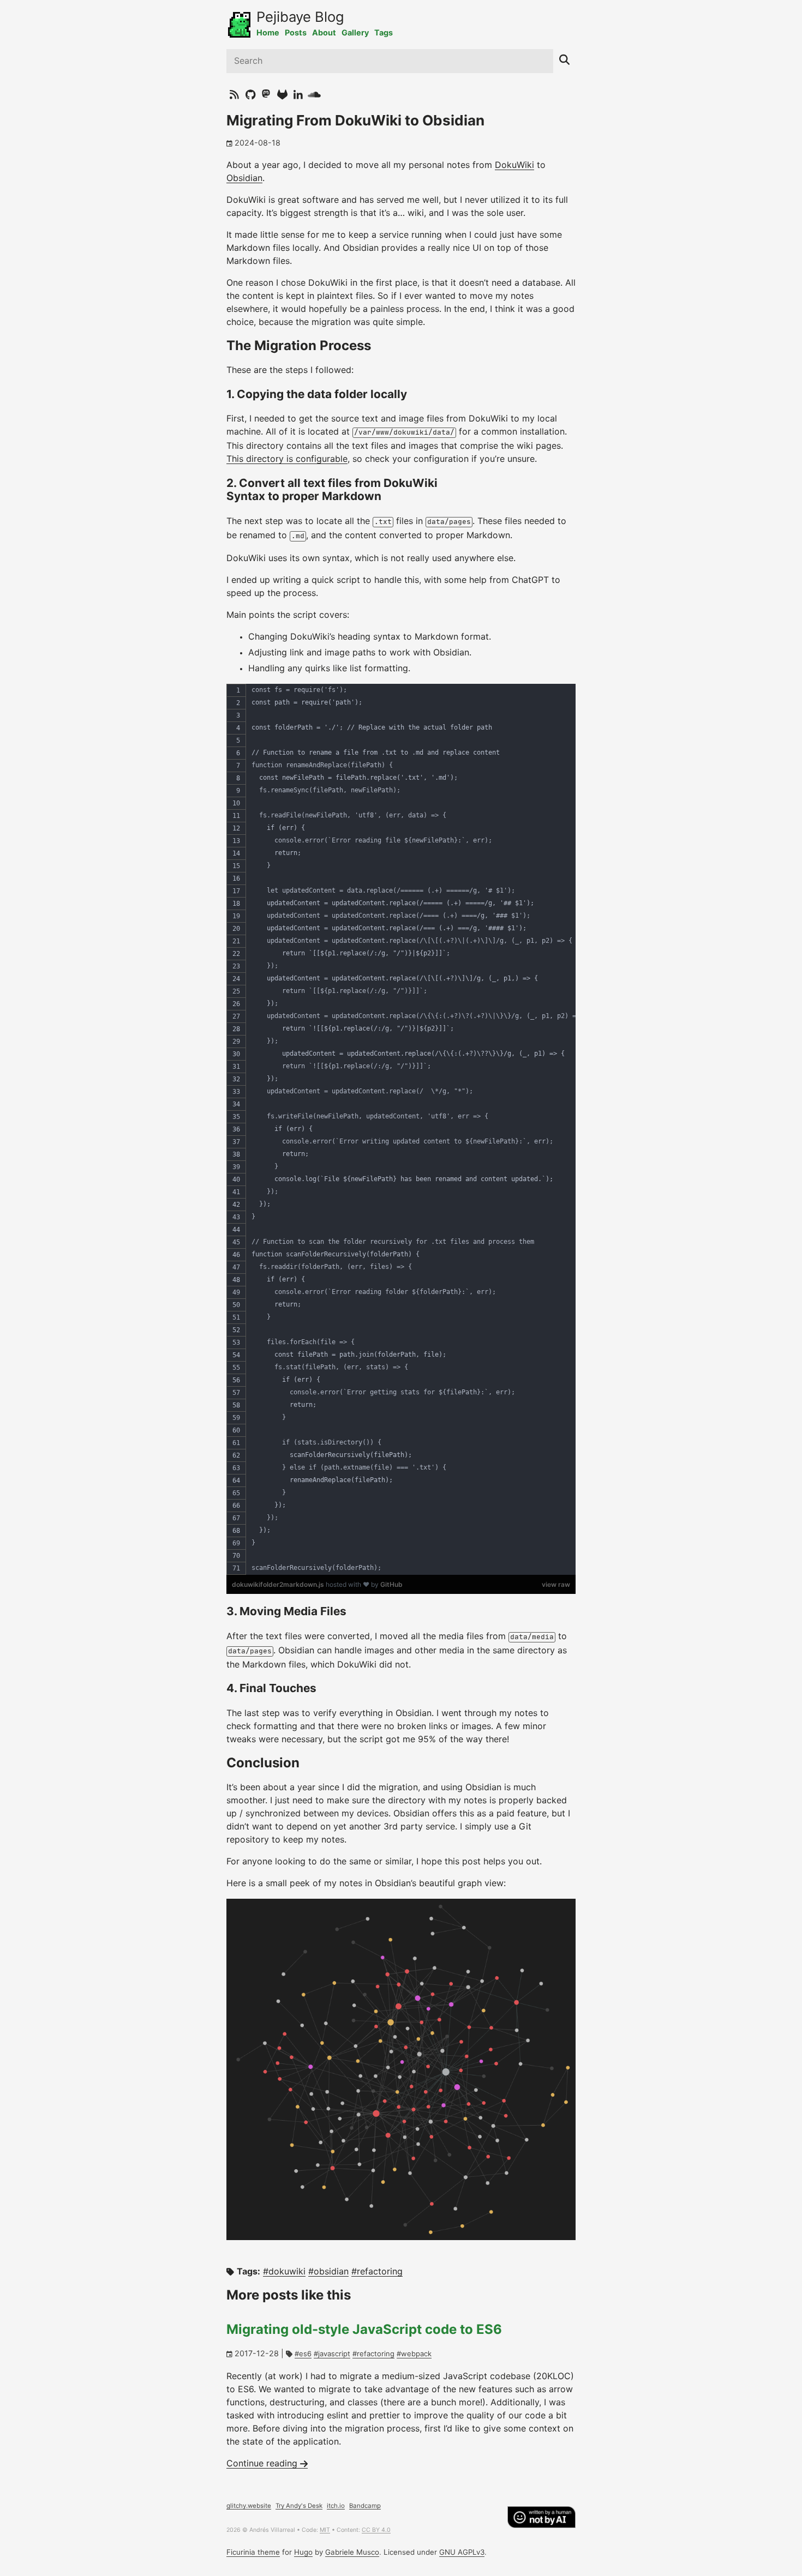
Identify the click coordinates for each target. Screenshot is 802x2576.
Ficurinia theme (253, 2553)
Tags (384, 33)
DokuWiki (514, 165)
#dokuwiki (284, 2272)
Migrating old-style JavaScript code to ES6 (364, 2330)
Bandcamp (365, 2506)
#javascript (332, 2354)
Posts (296, 33)
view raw (556, 1584)
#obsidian (328, 2272)
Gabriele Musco (352, 2553)
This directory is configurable (287, 459)
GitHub (391, 1584)
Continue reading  (267, 2464)
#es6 (303, 2354)
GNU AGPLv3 (462, 2553)
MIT (325, 2530)
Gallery (355, 33)
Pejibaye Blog (300, 18)
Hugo (303, 2553)
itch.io (336, 2506)
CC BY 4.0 (376, 2530)
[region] (401, 1129)
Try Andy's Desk (299, 2506)
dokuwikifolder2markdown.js (279, 1584)
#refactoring (377, 2272)
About (324, 33)
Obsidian (244, 178)
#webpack (414, 2354)
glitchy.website (249, 2506)
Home (268, 33)
